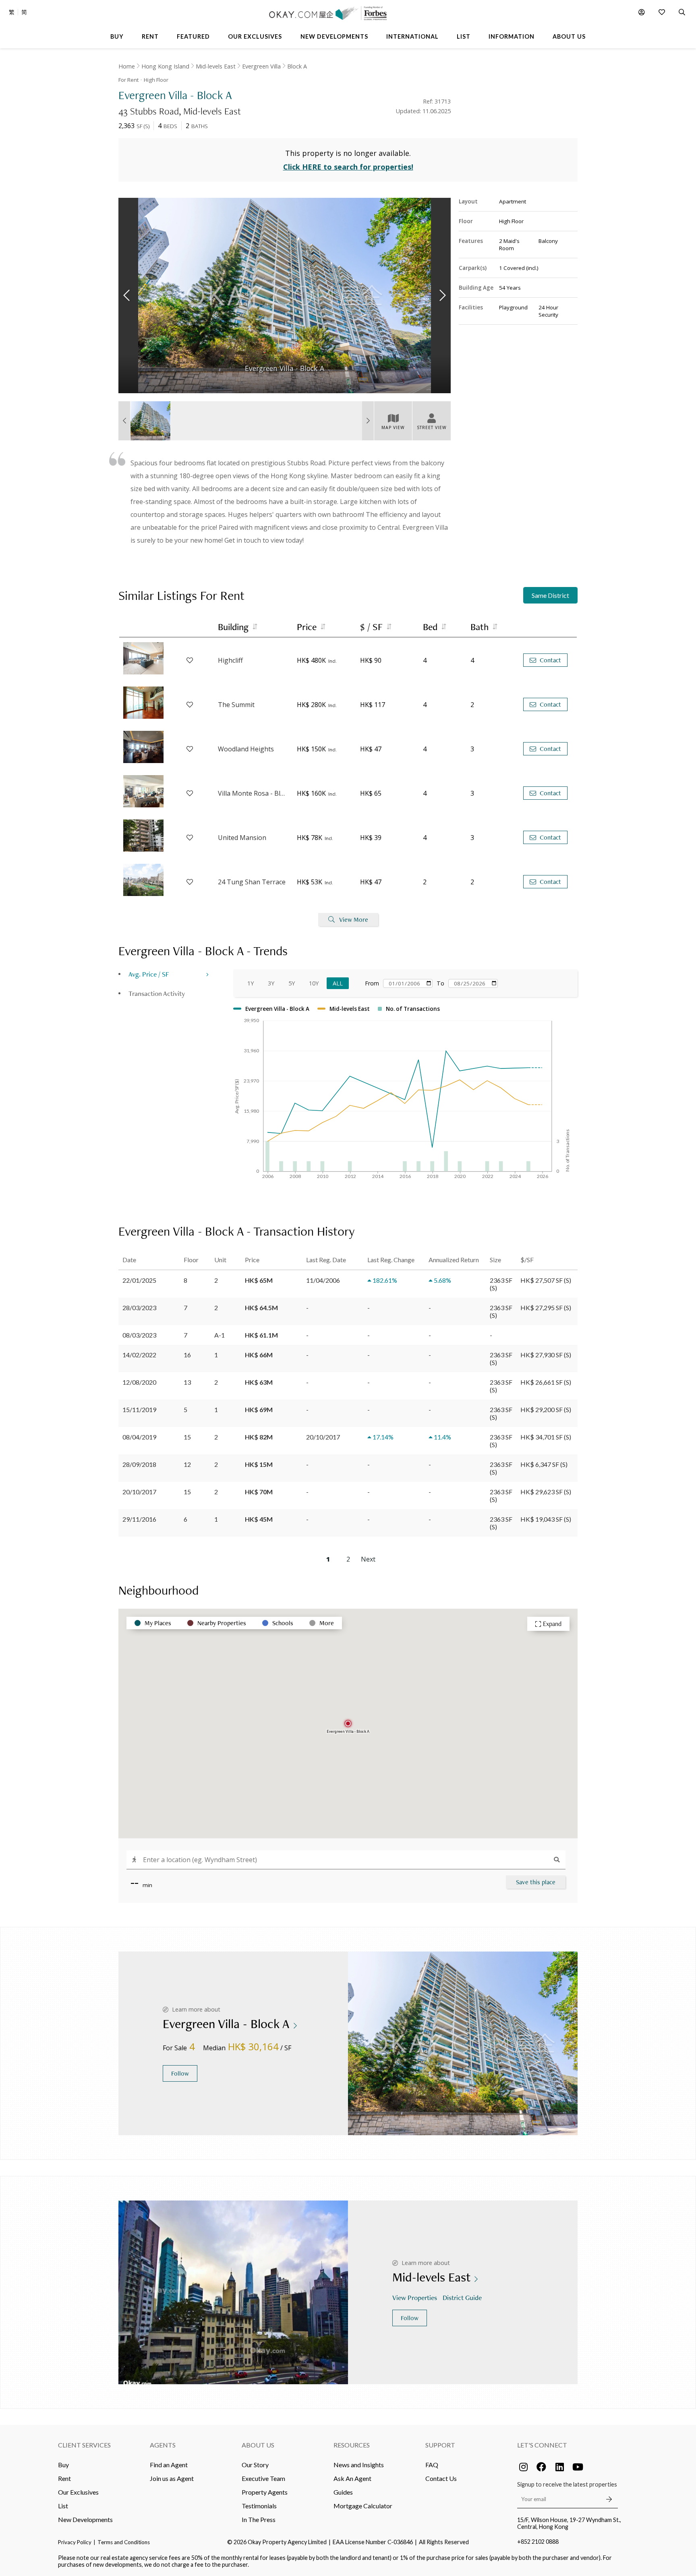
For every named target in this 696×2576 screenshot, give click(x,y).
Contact (550, 660)
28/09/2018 (139, 1464)
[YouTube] (578, 2467)
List (63, 2506)
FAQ (432, 2465)
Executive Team (263, 2478)
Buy (63, 2465)
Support (440, 2445)
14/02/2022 (139, 1355)
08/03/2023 (139, 1335)
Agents (163, 2445)
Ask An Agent (352, 2478)
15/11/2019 (139, 1409)
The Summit (236, 705)
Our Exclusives (78, 2492)
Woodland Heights (246, 749)
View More (354, 920)
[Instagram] (523, 2467)
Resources (352, 2445)
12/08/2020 (139, 1382)
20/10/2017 (139, 1492)
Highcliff (230, 660)
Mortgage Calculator (363, 2506)
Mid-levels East (216, 66)
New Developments (85, 2519)
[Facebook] (541, 2467)
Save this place (536, 1882)
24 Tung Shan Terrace (252, 882)
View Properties (415, 2297)
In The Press (259, 2519)
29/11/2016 (139, 1519)
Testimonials (259, 2506)
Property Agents (265, 2492)
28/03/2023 (139, 1308)
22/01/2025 (139, 1280)
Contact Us (441, 2478)
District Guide (462, 2297)
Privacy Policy (75, 2542)
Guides (343, 2492)
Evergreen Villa (261, 66)
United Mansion (242, 838)
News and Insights (359, 2465)
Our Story (255, 2465)
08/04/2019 (139, 1437)
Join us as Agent (172, 2478)
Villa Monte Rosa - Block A (253, 793)
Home (127, 66)
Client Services (84, 2445)
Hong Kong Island (165, 66)
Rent (64, 2478)
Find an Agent (169, 2465)
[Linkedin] (559, 2467)
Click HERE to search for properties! (348, 167)
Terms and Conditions (124, 2542)
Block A (297, 66)
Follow (180, 2073)
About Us (258, 2445)
